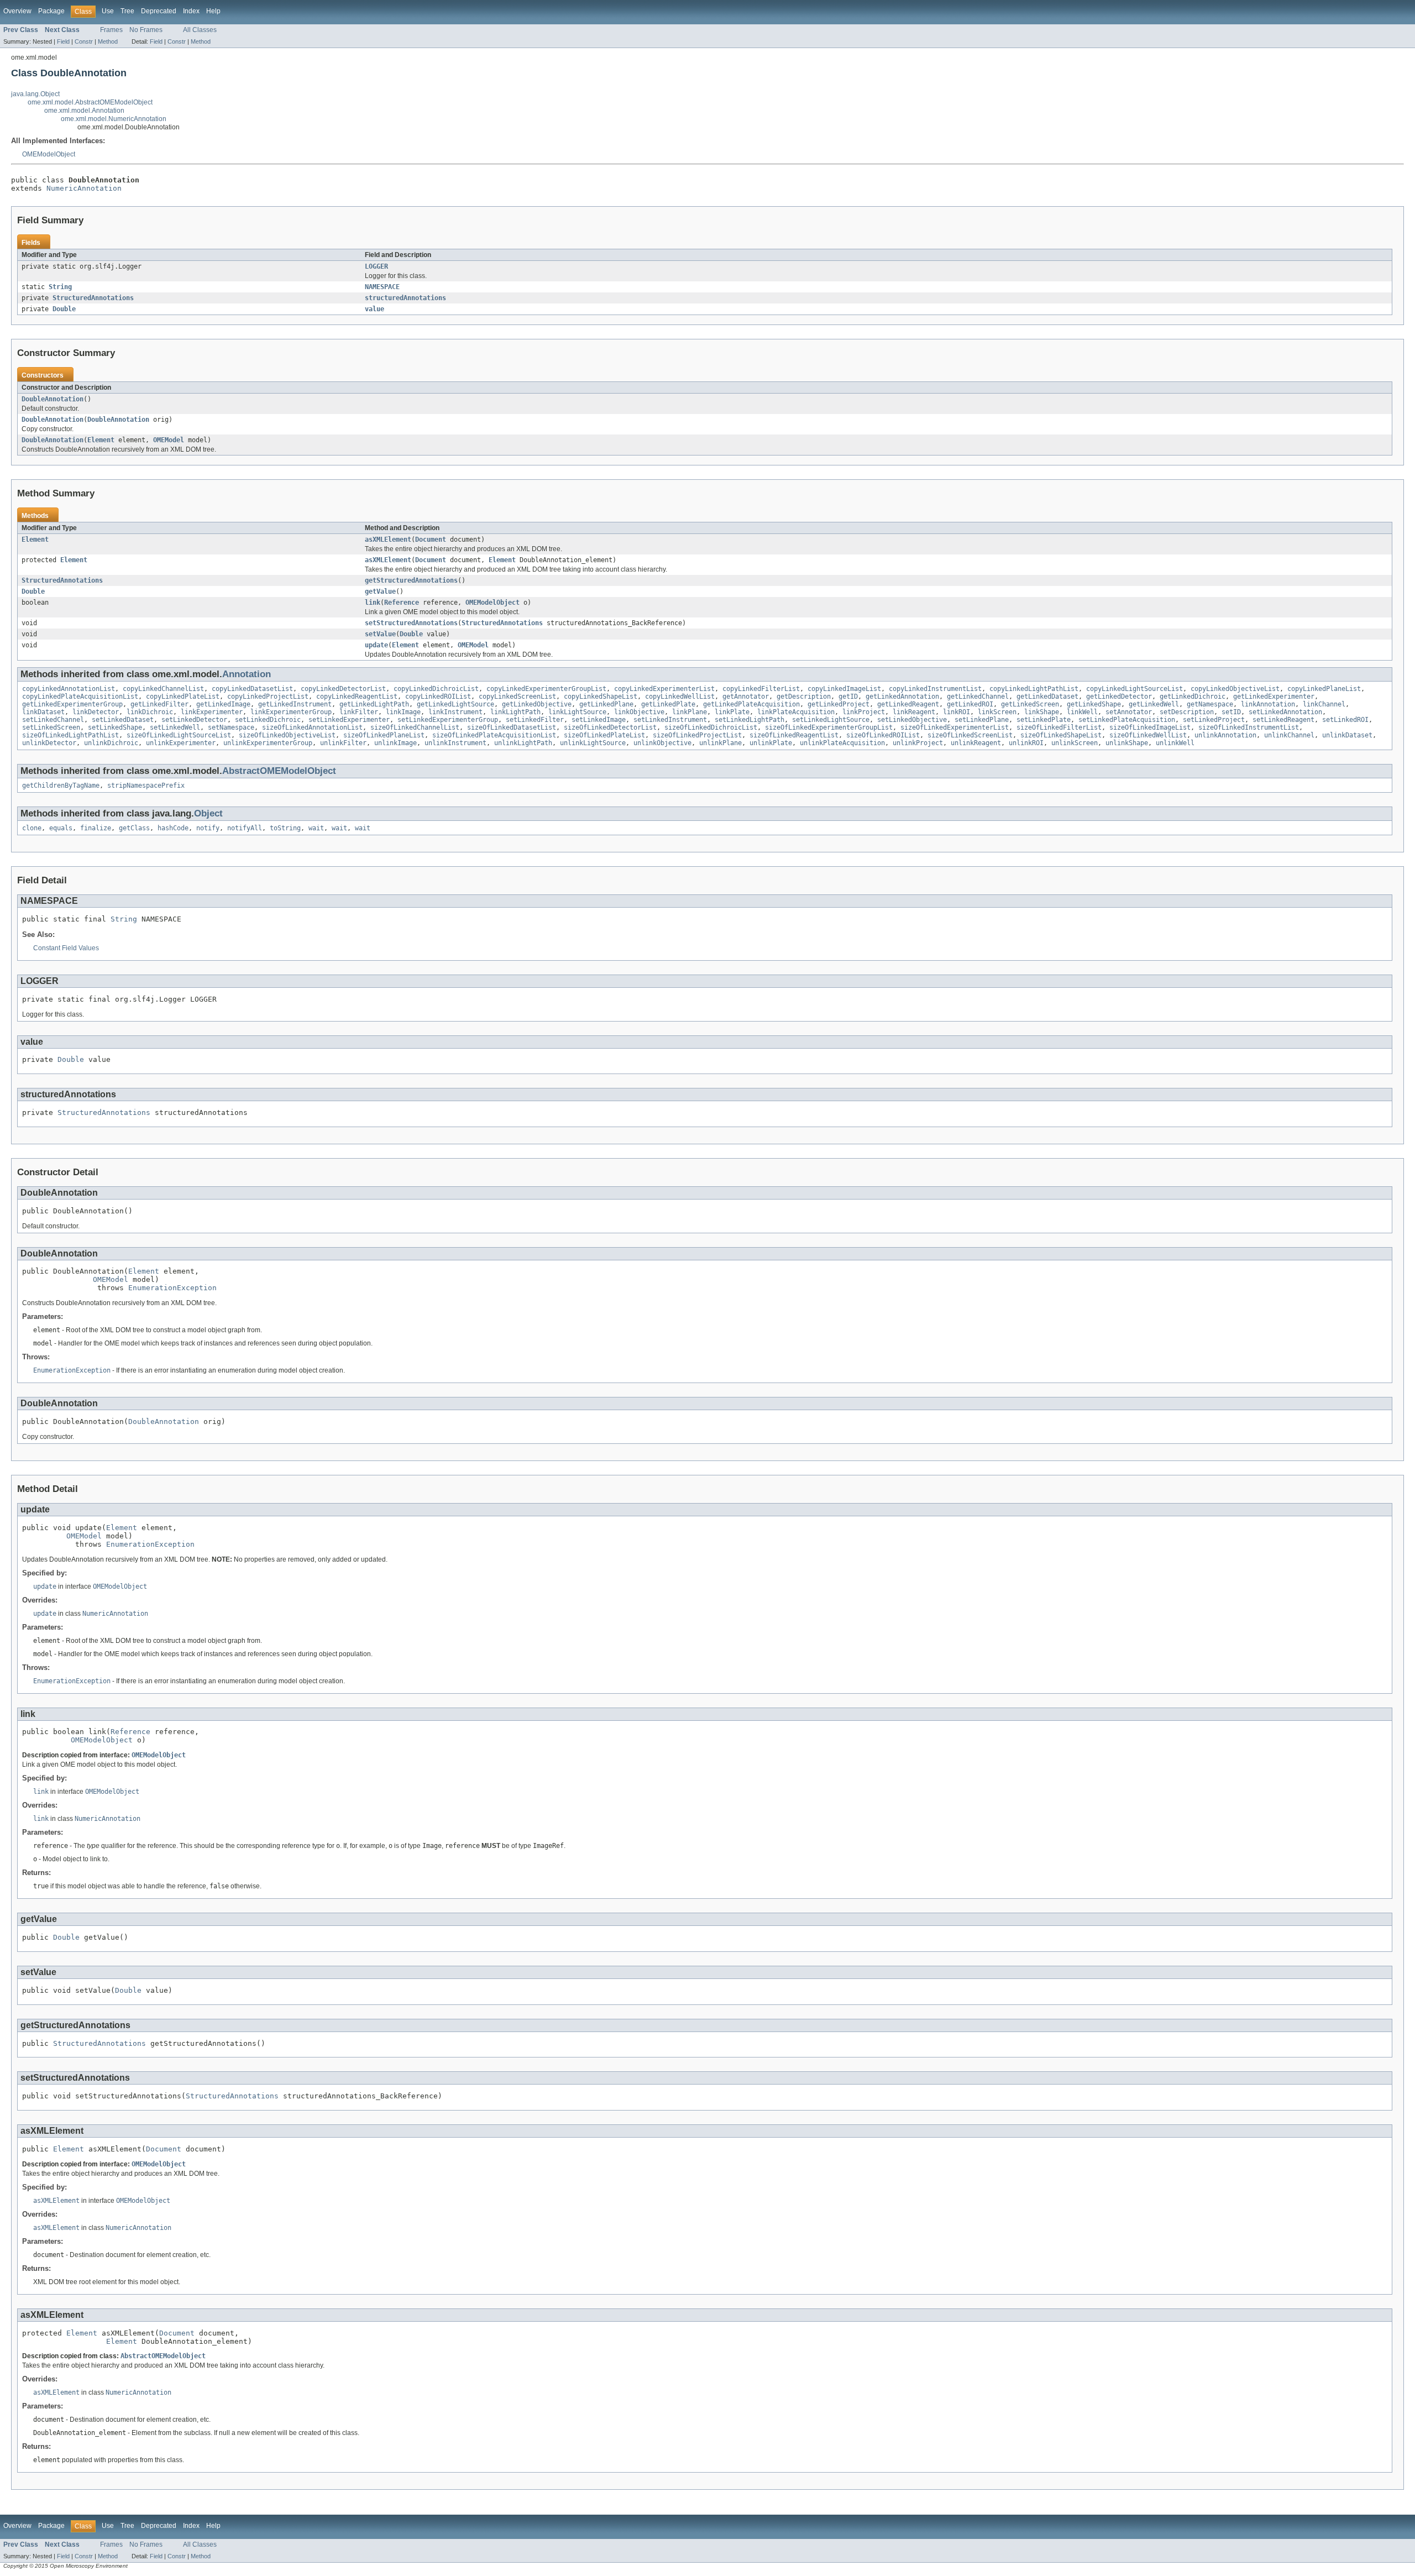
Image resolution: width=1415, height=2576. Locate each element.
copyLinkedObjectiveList (1235, 689)
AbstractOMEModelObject (279, 771)
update (376, 645)
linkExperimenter (212, 712)
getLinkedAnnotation (902, 697)
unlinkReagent (976, 743)
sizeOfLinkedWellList (1148, 735)
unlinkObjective (662, 743)
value (374, 309)
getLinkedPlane (606, 704)
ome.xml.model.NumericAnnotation (114, 119)
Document (431, 540)
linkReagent (914, 712)
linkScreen (997, 712)
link (373, 603)
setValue (380, 634)
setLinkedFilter (535, 720)
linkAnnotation (1268, 704)
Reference (402, 603)
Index (191, 11)
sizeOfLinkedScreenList (970, 735)
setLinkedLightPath (750, 720)
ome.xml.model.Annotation (84, 111)
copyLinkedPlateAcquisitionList (80, 697)
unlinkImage (395, 743)
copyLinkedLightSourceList (1134, 689)
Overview (17, 11)
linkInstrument (455, 712)
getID (848, 697)
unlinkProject (918, 743)
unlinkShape (1127, 743)
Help (213, 11)
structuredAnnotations (405, 298)
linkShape (1042, 712)
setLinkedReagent (1283, 720)
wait (316, 828)
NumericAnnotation (84, 188)
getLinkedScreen (1030, 704)
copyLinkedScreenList (517, 697)
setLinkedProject (1214, 720)
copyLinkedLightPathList (1034, 689)
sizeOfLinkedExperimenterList (955, 727)
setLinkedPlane (982, 720)
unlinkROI (1026, 743)
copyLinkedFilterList (761, 689)
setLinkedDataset (123, 720)
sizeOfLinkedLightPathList (70, 735)
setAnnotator (1129, 712)
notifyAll (245, 828)
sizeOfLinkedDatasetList (512, 727)
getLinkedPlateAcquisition (751, 704)
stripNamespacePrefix (146, 786)
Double (64, 309)
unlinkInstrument (455, 743)
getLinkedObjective (537, 704)
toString (285, 828)
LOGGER (376, 266)
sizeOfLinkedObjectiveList (287, 735)
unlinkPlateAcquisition (842, 743)
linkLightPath (515, 712)
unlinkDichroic (111, 743)
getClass (134, 828)
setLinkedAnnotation (1285, 712)
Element (101, 440)
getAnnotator (746, 697)
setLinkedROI (1345, 720)
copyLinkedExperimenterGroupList (546, 689)
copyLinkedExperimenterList (664, 689)
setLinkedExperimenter (349, 720)
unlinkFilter (343, 743)
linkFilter (359, 712)
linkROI (957, 712)
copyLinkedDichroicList (436, 689)
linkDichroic (150, 712)
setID (1231, 712)
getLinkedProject (838, 704)
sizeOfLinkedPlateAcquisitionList (494, 735)
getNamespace (1210, 704)
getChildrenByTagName (61, 786)
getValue (380, 591)
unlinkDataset (1347, 735)
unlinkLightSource (593, 743)
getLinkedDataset (1047, 697)
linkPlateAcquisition (796, 712)
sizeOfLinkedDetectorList (610, 727)
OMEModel (169, 440)
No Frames (146, 30)
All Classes (200, 30)
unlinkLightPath (523, 743)
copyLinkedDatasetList (252, 689)
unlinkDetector (49, 743)
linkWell (1082, 712)
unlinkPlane (720, 743)
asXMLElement (388, 540)
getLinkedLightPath (374, 704)
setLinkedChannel (53, 720)
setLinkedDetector (194, 720)
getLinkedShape (1094, 704)
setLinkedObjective (912, 720)
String (60, 287)
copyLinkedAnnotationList (69, 689)
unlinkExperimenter (181, 743)
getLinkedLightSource (455, 704)
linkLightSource (577, 712)
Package (51, 11)
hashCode (173, 828)
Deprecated (159, 11)
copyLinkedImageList (844, 689)
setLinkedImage (599, 720)
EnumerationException (172, 1288)
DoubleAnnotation (53, 399)
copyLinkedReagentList (357, 697)
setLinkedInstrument (670, 720)
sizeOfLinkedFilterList (1059, 727)
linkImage (403, 712)
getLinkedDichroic (1193, 697)
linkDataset (43, 712)
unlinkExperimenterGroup (268, 743)
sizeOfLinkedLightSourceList (179, 735)
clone (32, 828)
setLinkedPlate (1044, 720)
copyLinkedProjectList (268, 697)
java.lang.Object (35, 94)
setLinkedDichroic (268, 720)
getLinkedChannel (978, 697)
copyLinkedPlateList (183, 697)
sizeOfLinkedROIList (883, 735)
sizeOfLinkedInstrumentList (1249, 727)
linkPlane (690, 712)
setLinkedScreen (51, 727)
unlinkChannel (1289, 735)
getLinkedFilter (159, 704)
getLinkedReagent (908, 704)
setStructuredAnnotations (411, 623)
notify (208, 828)
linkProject (864, 712)
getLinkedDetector (1119, 697)
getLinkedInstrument (295, 704)
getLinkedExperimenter (1274, 697)
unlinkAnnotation (1225, 735)
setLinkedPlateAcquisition (1127, 720)
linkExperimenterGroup (291, 712)
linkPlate (732, 712)
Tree (127, 11)
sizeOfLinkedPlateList (604, 735)
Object (208, 813)
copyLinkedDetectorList (343, 689)
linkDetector (96, 712)
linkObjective (639, 712)
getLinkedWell (1154, 704)
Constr (84, 41)
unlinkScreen (1075, 743)
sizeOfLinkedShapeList (1061, 735)
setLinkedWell (175, 727)
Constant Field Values (66, 948)
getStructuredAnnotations (411, 580)
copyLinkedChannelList (163, 689)
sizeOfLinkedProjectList (697, 735)
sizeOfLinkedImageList (1150, 727)
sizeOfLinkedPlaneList (384, 735)
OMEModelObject (49, 154)
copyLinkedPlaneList (1324, 689)
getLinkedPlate (668, 704)
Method (108, 41)
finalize (96, 828)
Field (63, 41)
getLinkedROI (970, 704)
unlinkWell (1175, 743)
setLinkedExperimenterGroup (448, 720)
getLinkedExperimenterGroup (72, 704)
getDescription (804, 697)
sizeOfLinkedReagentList (794, 735)
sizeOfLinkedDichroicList (711, 727)
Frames (111, 30)
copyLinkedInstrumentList (935, 689)
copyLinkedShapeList (601, 697)
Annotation (247, 674)
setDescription (1187, 712)
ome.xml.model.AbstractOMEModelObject (90, 102)
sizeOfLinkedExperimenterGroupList (829, 727)
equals (61, 828)
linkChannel (1324, 704)
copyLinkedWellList (680, 697)
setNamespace (231, 727)
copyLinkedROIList (438, 697)
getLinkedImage (223, 704)
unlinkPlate (771, 743)
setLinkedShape (115, 727)
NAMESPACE (382, 287)
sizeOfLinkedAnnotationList (312, 727)
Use (108, 11)
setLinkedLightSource (831, 720)
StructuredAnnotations (93, 298)
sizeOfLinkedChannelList (415, 727)
